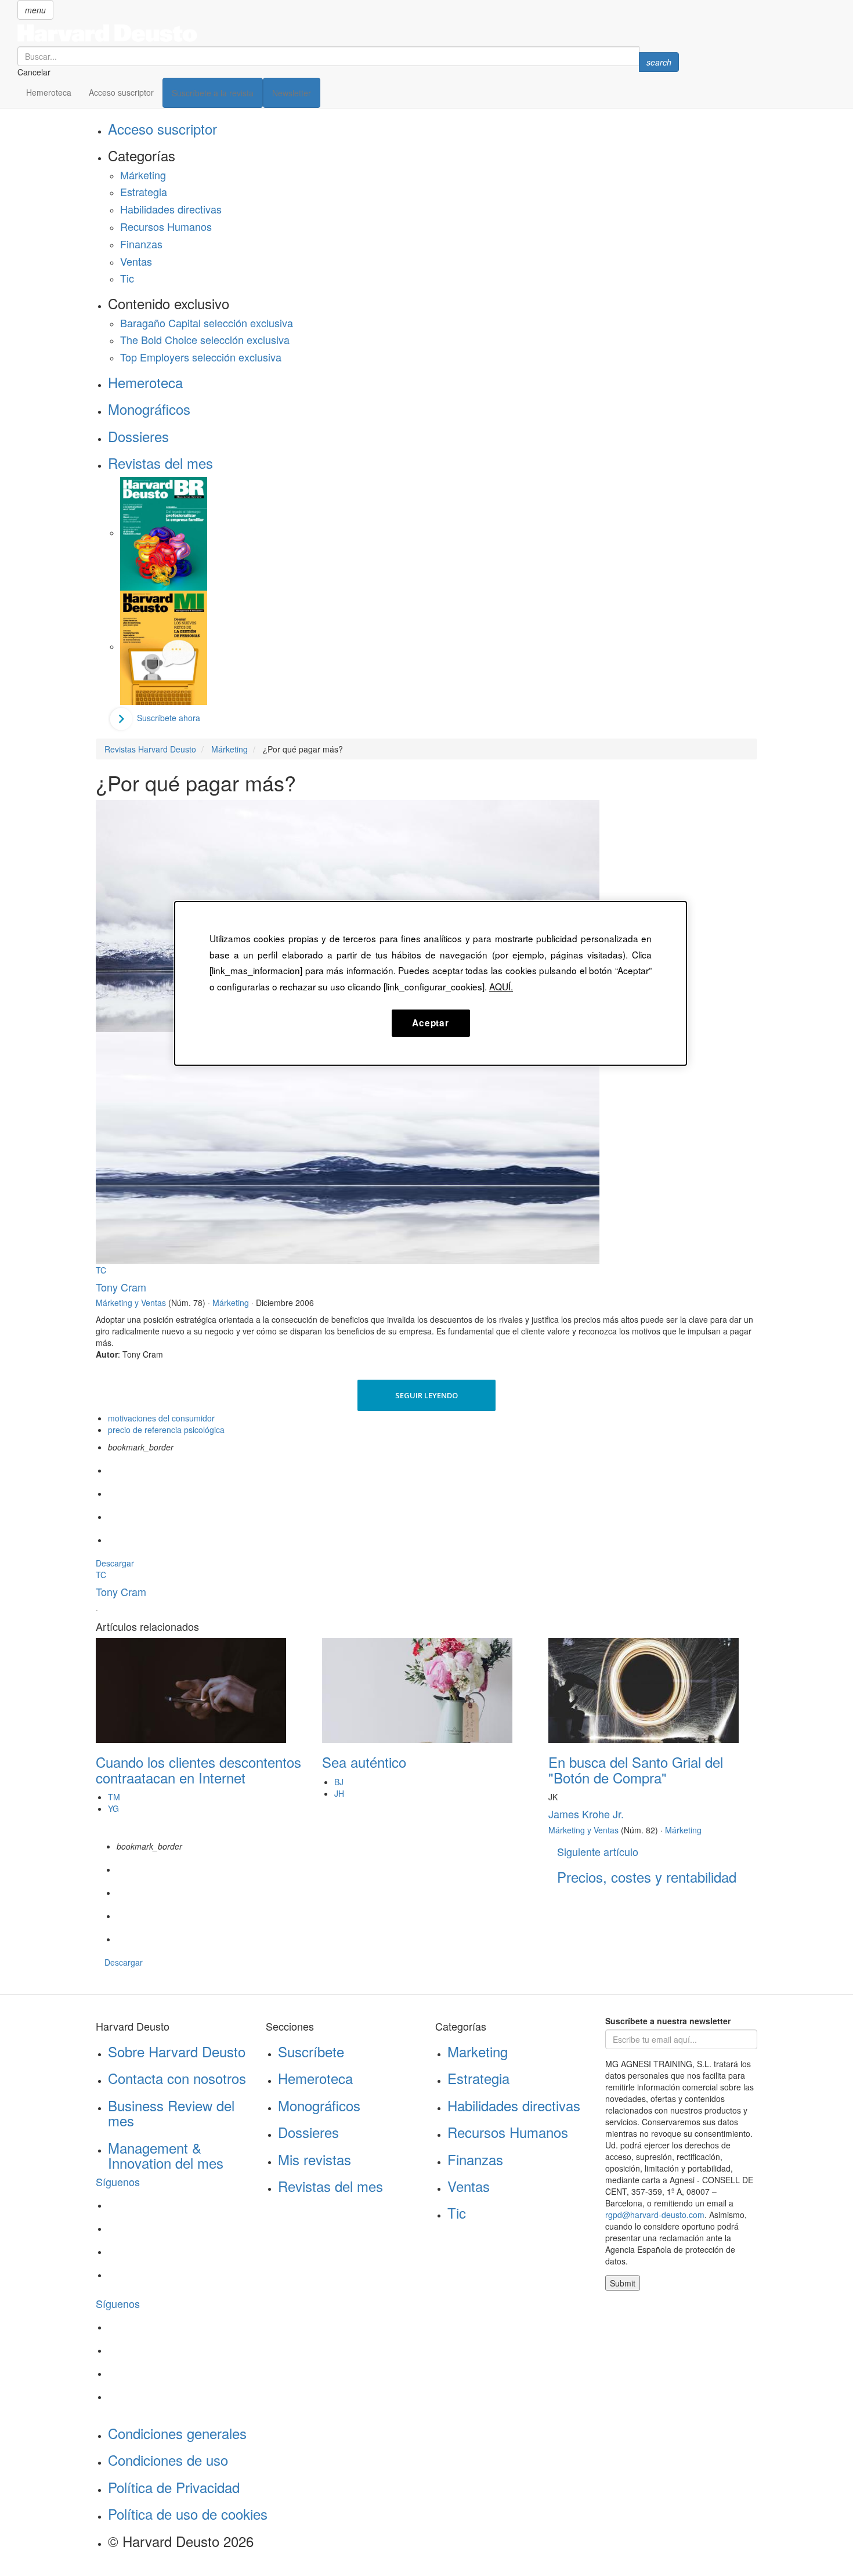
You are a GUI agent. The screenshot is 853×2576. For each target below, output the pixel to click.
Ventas (136, 261)
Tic (127, 278)
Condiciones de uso (168, 2460)
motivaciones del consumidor (161, 1418)
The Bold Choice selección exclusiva (205, 339)
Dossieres (138, 436)
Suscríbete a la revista (213, 93)
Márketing (143, 175)
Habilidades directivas (171, 209)
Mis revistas (315, 2159)
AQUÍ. (501, 986)
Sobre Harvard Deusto (177, 2051)
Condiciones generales (177, 2433)
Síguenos (118, 2181)
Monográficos (149, 409)
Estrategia (144, 191)
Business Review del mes (171, 2113)
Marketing (478, 2051)
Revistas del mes (160, 463)
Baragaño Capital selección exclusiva (207, 323)
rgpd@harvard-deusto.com (655, 2215)
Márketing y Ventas (131, 1303)
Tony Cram (121, 1287)
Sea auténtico (364, 1762)
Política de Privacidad (174, 2487)
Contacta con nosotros (177, 2078)
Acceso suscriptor (121, 92)
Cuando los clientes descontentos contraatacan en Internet (198, 1769)
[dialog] (431, 983)
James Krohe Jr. (586, 1814)
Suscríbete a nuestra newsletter (668, 2021)
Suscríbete (311, 2051)
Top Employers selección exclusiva (201, 357)
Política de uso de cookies (188, 2514)
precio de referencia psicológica (166, 1430)
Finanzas (141, 244)
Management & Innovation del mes (166, 2155)
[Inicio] (348, 33)
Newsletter (292, 93)
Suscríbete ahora (169, 718)
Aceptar (430, 1023)
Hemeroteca (49, 92)
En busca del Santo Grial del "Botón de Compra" (636, 1769)
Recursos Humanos (166, 226)
